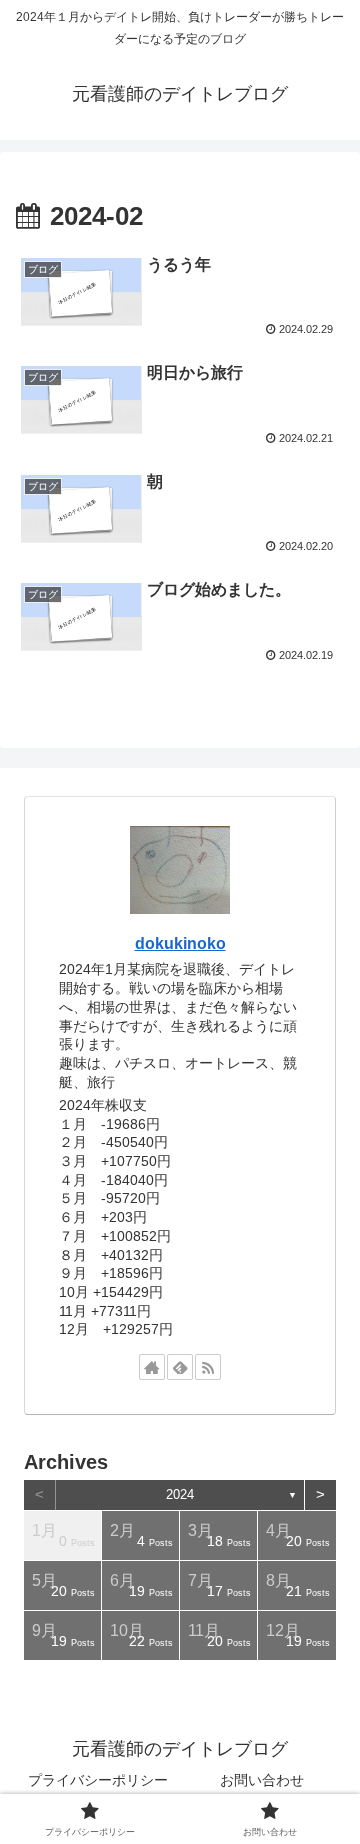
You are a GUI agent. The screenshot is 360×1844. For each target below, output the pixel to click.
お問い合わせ (262, 1780)
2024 (180, 1494)
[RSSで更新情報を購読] (208, 1367)
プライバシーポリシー (98, 1780)
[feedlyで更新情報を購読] (180, 1367)
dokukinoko (180, 943)
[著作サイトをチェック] (152, 1367)
